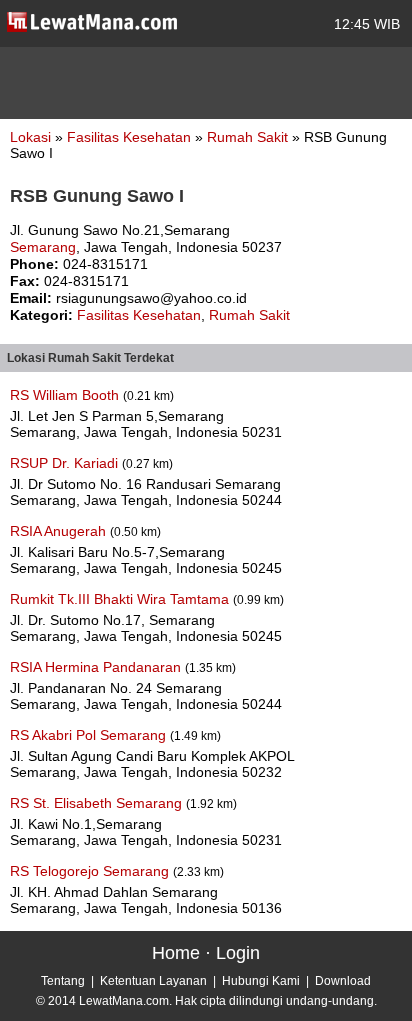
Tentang (63, 981)
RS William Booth (66, 395)
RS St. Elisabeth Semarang (98, 803)
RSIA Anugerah (60, 531)
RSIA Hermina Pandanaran (97, 667)
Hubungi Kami (261, 981)
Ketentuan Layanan (153, 981)
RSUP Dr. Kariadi (66, 463)
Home (176, 953)
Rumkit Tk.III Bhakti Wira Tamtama (121, 599)
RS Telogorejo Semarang (91, 871)
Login (238, 953)
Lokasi (30, 137)
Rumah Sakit (249, 137)
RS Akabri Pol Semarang (90, 735)
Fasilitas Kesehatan (131, 137)
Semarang (43, 247)
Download (343, 981)
